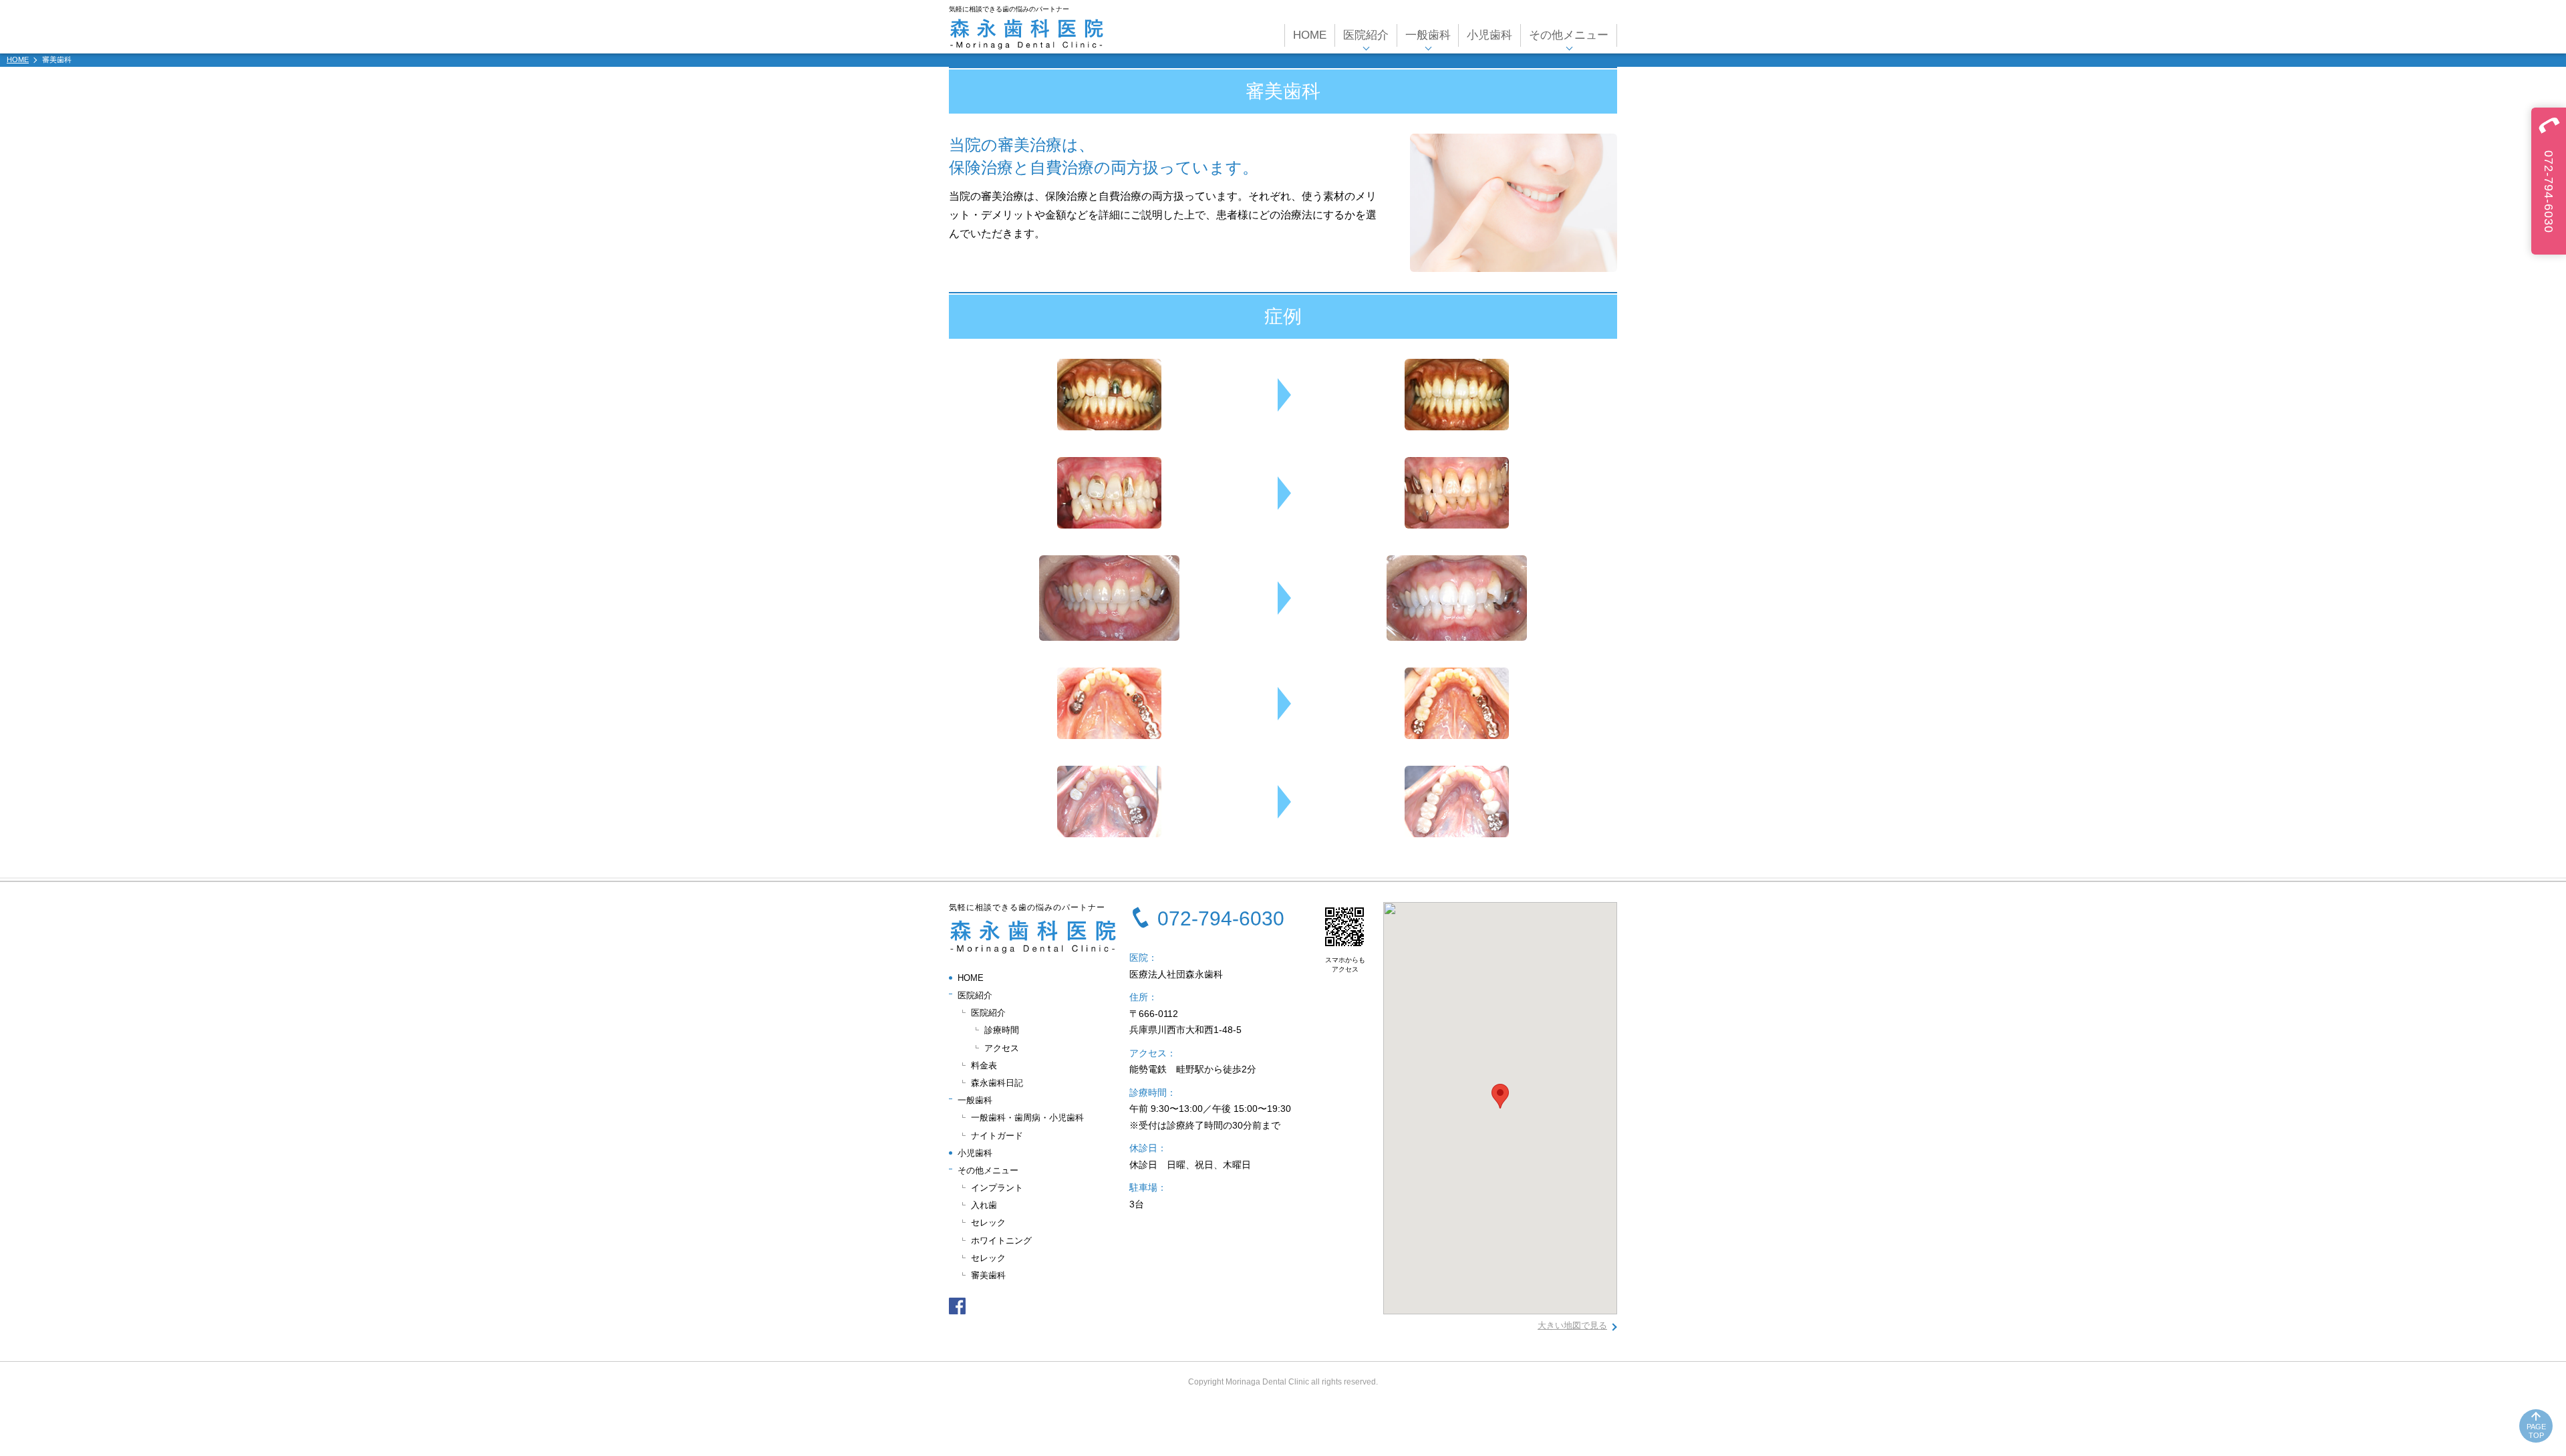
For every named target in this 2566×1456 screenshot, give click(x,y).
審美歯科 (988, 1275)
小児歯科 (1489, 35)
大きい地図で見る (1572, 1325)
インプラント (997, 1188)
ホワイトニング (1001, 1241)
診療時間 (1002, 1030)
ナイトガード (997, 1136)
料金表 (984, 1065)
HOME (1310, 35)
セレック (988, 1222)
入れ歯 (984, 1205)
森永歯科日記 (997, 1083)
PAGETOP (2536, 1431)
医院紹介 (988, 1013)
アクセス (1002, 1048)
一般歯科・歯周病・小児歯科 (1027, 1118)
